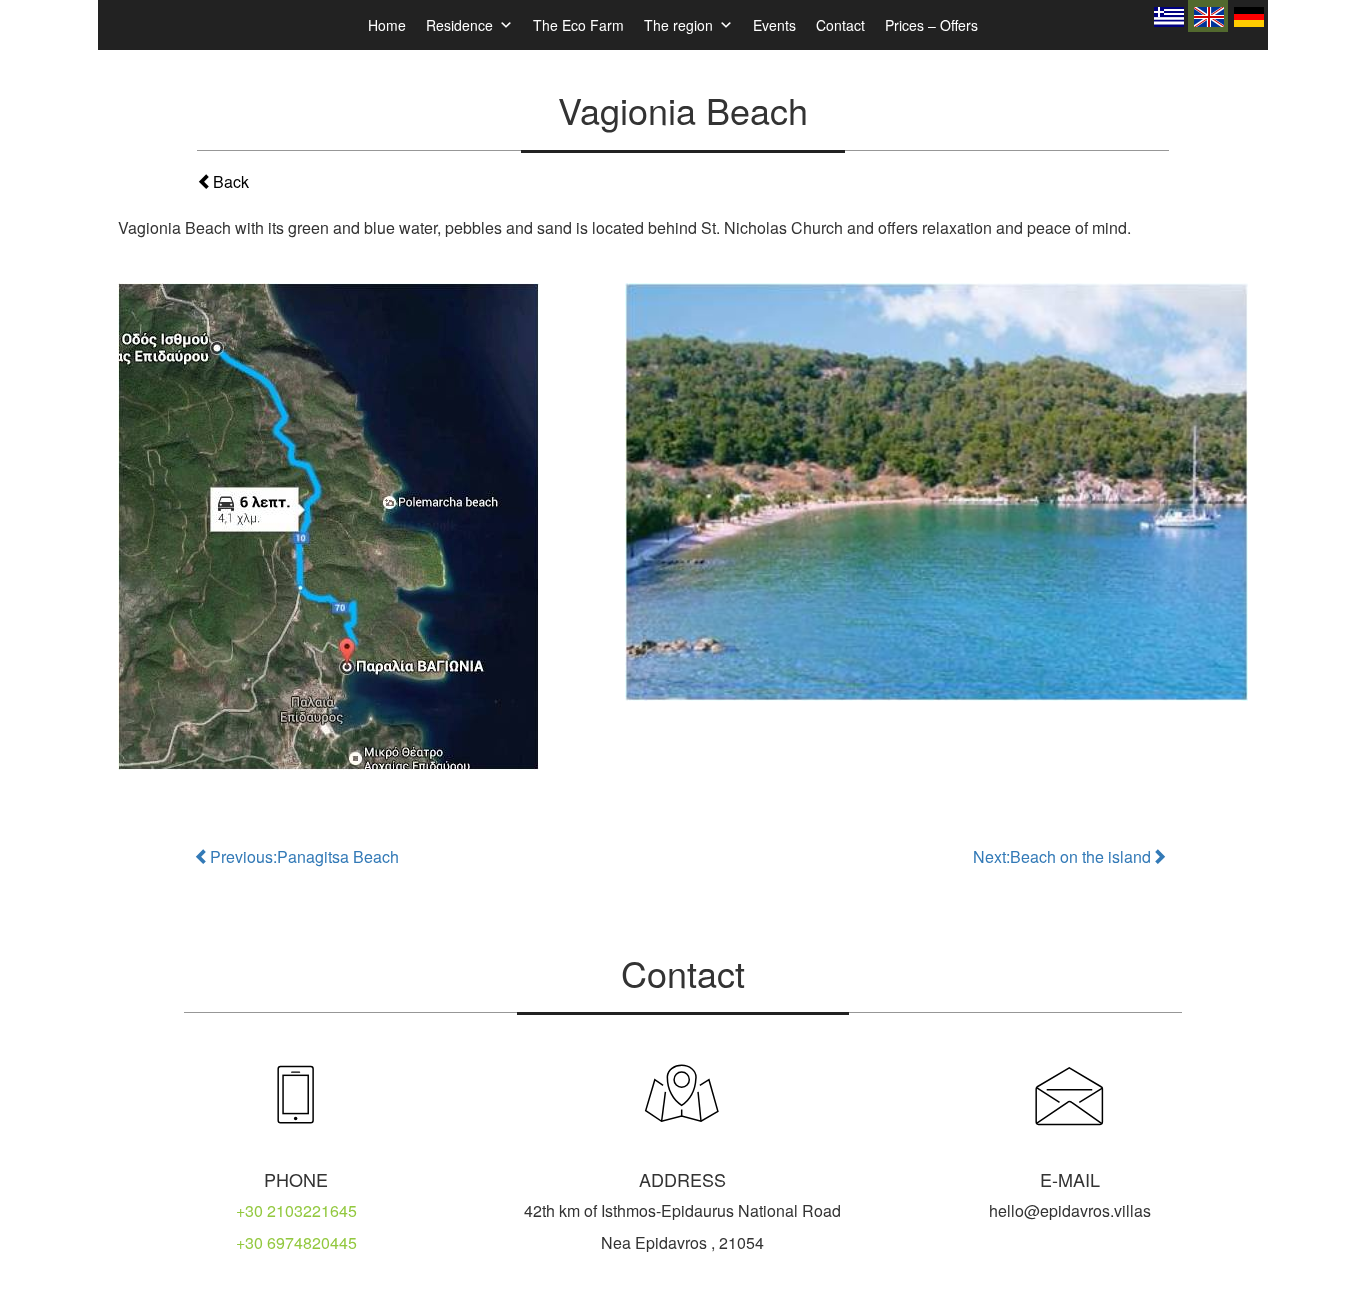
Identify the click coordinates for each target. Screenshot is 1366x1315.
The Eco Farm (578, 25)
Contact (840, 25)
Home (387, 25)
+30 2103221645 (296, 1210)
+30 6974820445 (296, 1242)
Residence (459, 25)
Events (774, 25)
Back (231, 181)
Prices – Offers (931, 25)
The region (678, 25)
